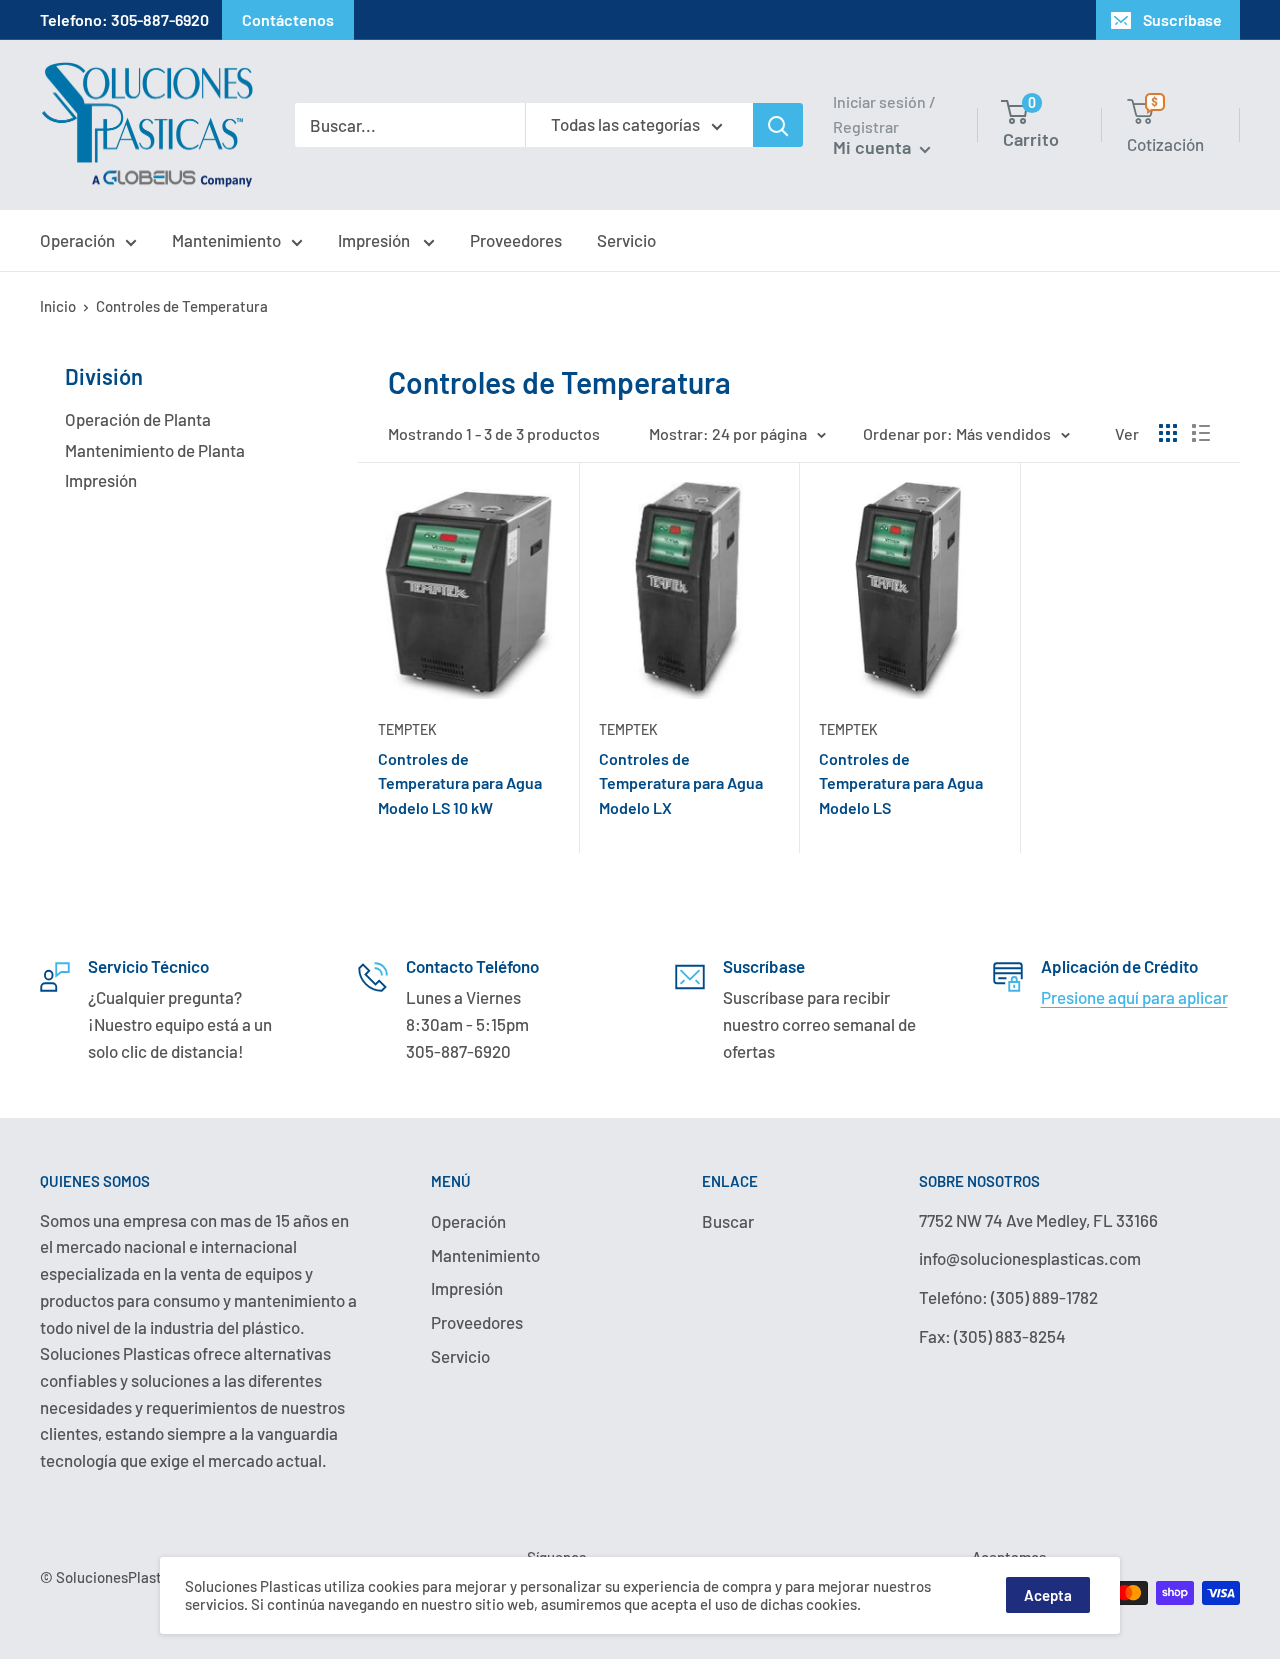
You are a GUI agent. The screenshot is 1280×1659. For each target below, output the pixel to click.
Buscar (728, 1221)
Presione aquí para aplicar (1134, 997)
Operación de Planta (138, 419)
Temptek (407, 729)
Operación (77, 240)
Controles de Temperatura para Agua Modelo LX (681, 783)
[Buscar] (778, 125)
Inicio (58, 306)
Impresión (375, 240)
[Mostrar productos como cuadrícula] (1168, 433)
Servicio (626, 240)
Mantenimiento (226, 240)
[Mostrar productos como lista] (1201, 433)
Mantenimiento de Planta (155, 450)
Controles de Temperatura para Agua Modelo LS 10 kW (460, 783)
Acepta (1048, 1595)
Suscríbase (1182, 19)
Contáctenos (288, 19)
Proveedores (516, 240)
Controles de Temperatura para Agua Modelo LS (901, 783)
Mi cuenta (874, 147)
